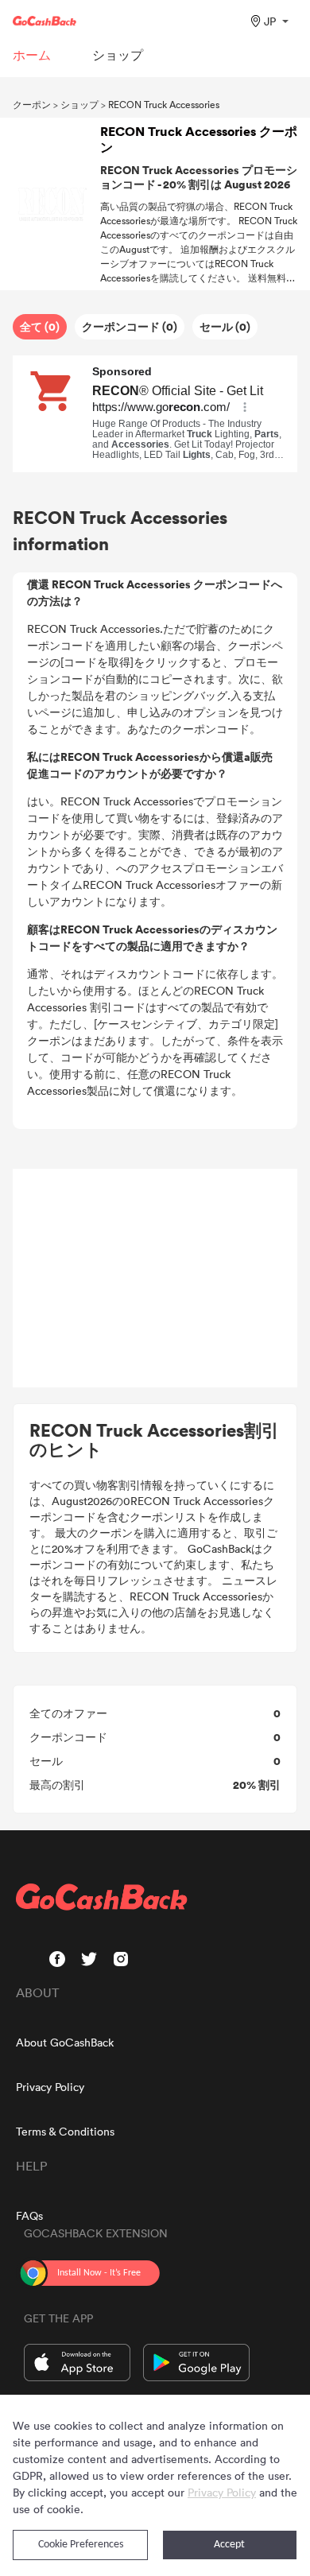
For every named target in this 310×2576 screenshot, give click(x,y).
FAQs (29, 2215)
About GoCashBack (65, 2042)
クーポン (32, 104)
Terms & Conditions (65, 2131)
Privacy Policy (50, 2087)
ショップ (79, 104)
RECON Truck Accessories (164, 104)
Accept (229, 2545)
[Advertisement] (155, 1278)
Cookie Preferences (81, 2545)
